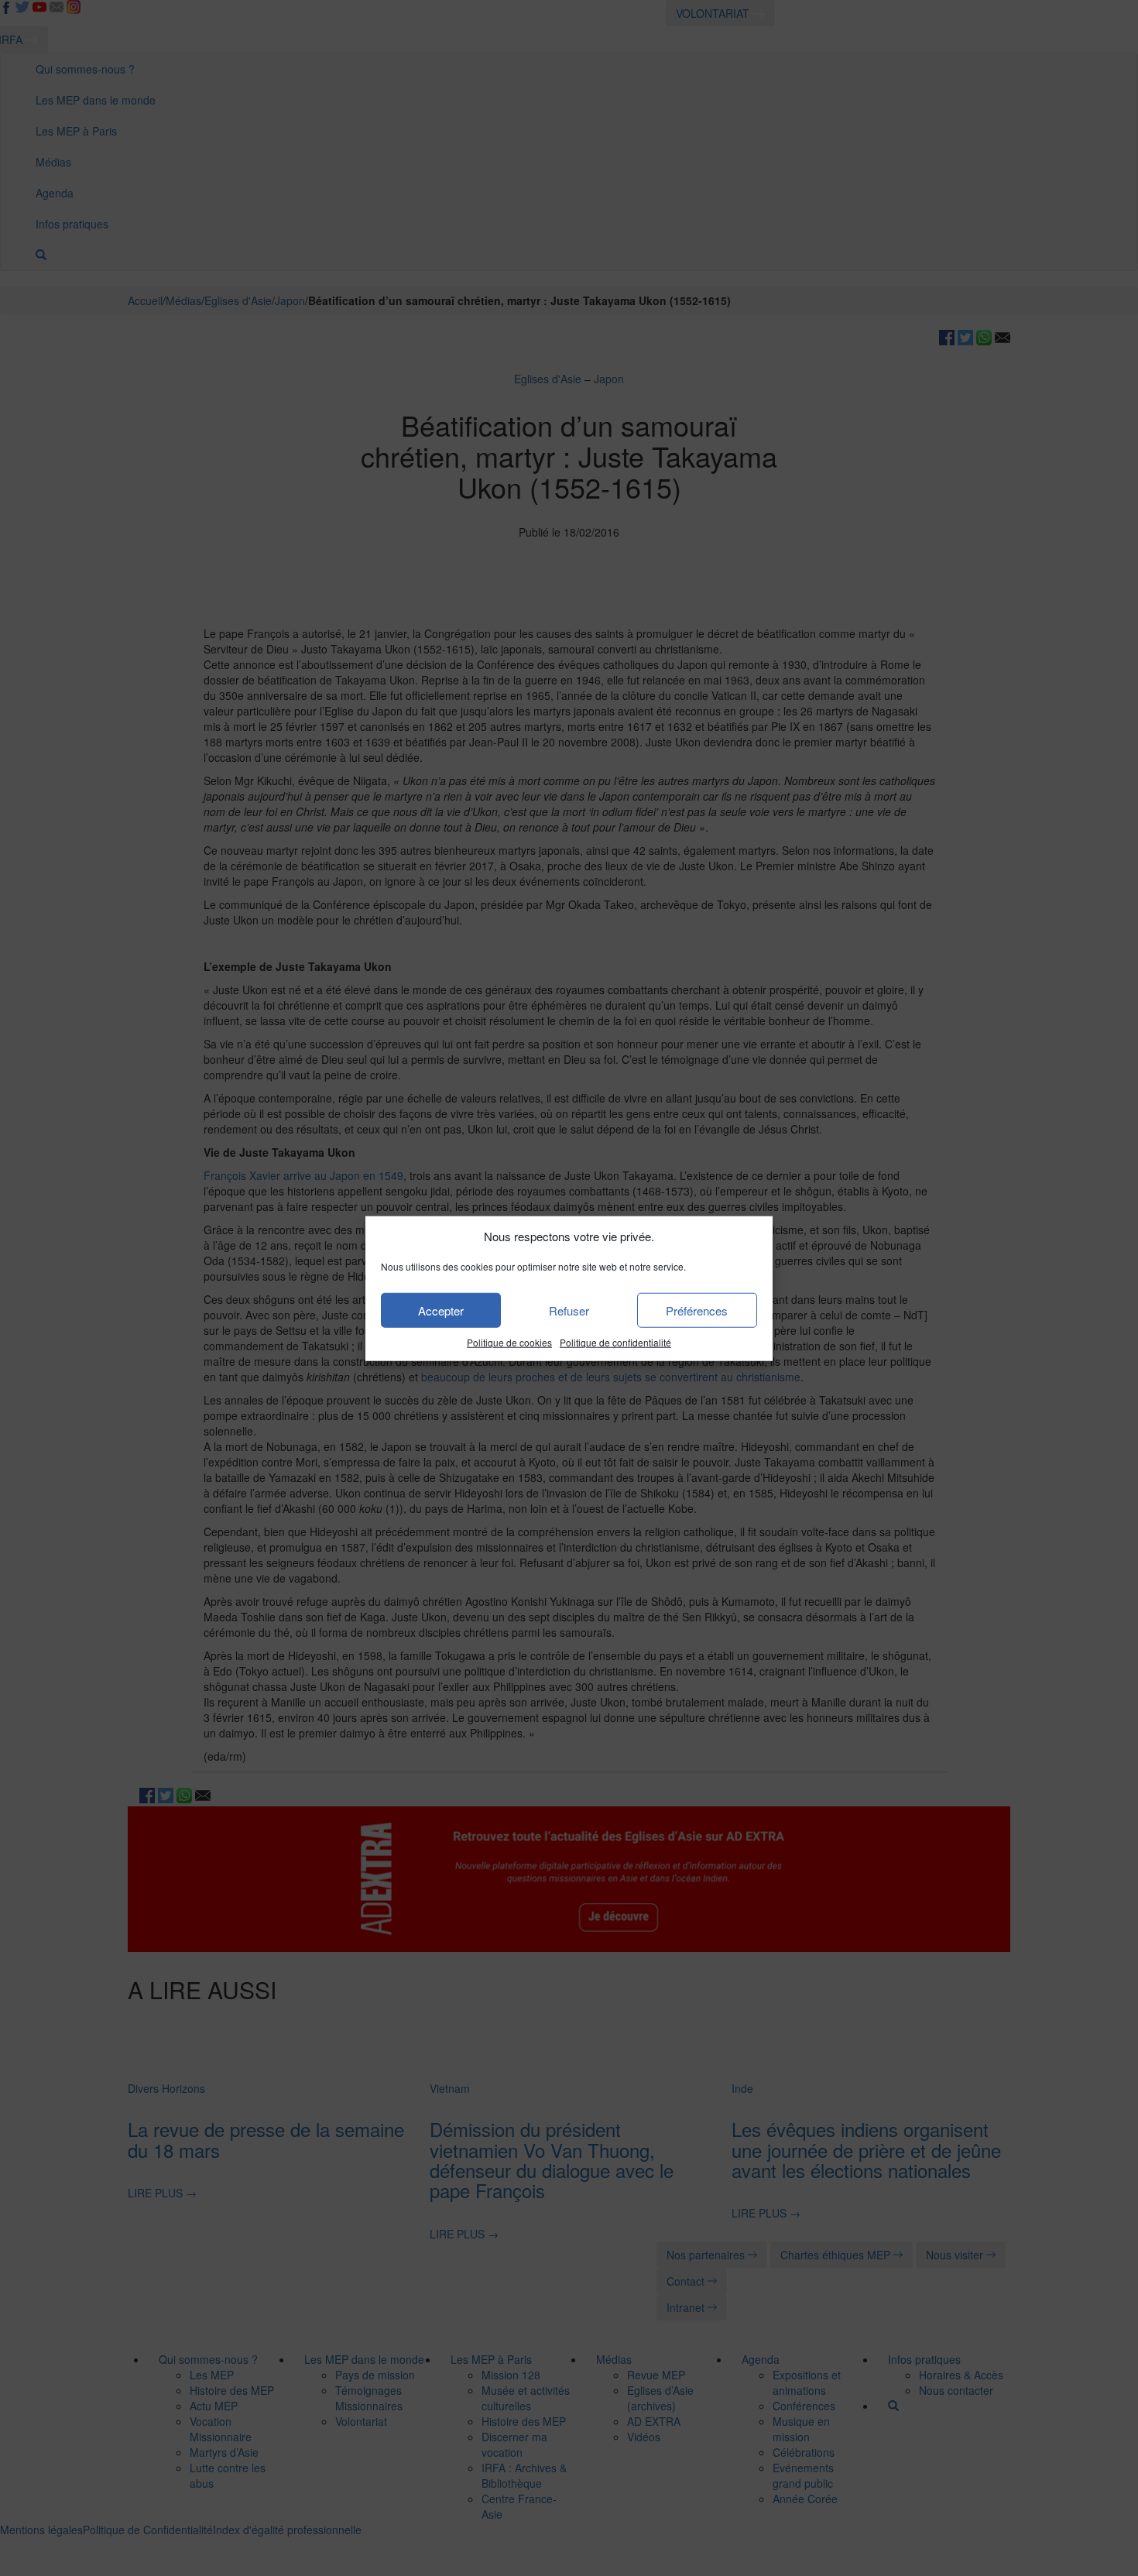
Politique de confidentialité (615, 1342)
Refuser (569, 1310)
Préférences (697, 1310)
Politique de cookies (509, 1342)
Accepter (441, 1310)
